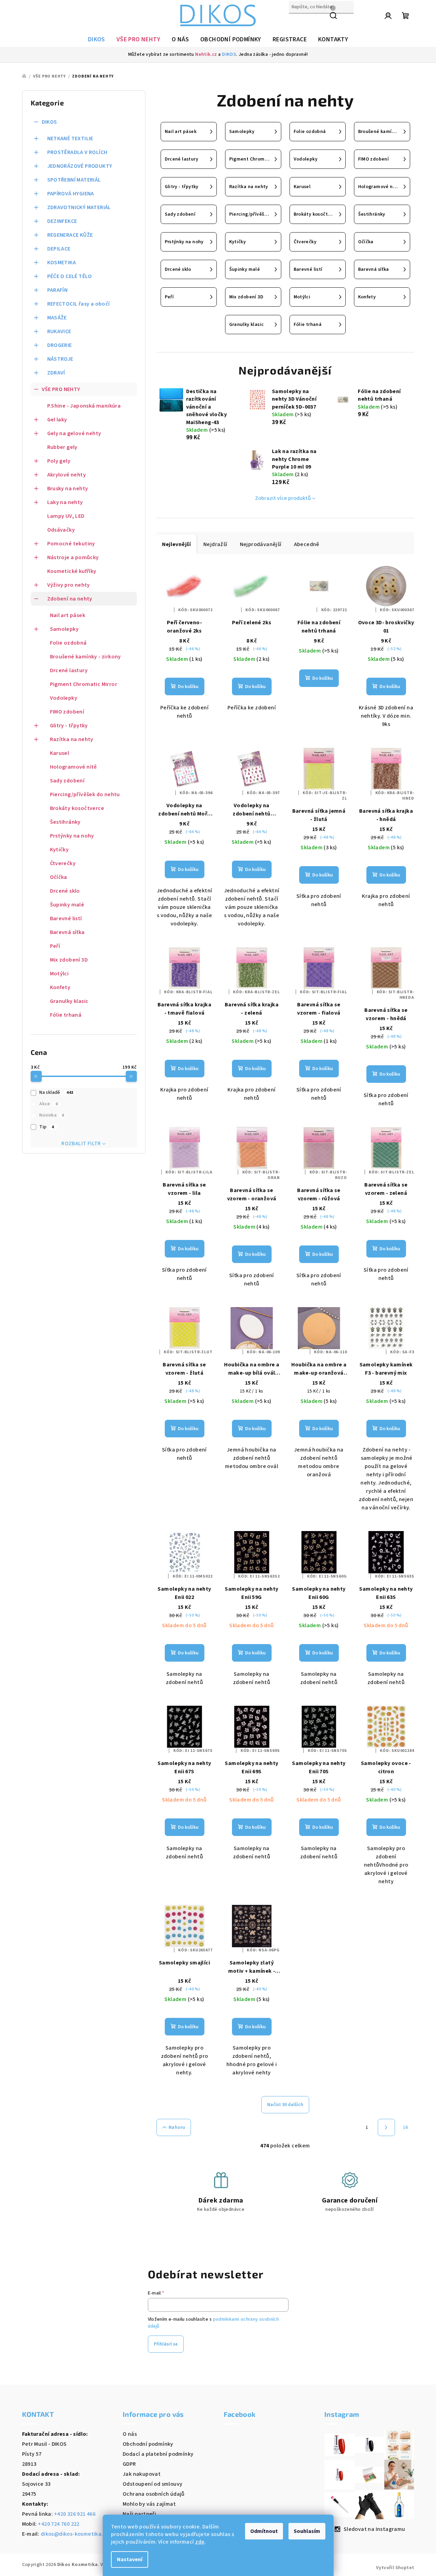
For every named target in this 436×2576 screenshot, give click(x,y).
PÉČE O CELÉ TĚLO (70, 276)
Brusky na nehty (68, 489)
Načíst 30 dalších (285, 2105)
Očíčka (59, 877)
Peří (55, 946)
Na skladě (56, 1092)
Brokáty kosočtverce (77, 808)
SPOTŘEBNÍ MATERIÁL (74, 180)
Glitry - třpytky (69, 726)
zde (200, 2542)
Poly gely (59, 461)
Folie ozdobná (68, 643)
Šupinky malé (67, 905)
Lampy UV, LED (66, 516)
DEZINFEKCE (62, 221)
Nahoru (177, 2127)
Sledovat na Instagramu (374, 2529)
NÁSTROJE (60, 359)
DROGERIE (60, 345)
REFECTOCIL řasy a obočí (79, 304)
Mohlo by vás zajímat (149, 2504)
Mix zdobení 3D (69, 960)
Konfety (60, 987)
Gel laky (57, 420)
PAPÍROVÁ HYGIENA (71, 194)
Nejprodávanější (261, 544)
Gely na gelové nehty (74, 433)
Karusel (60, 753)
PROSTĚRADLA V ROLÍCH (77, 152)
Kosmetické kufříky (72, 571)
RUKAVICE (59, 331)
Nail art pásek (68, 615)
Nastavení (130, 2559)
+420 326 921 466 (75, 2514)
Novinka (52, 1115)
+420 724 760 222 (59, 2524)
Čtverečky (63, 863)
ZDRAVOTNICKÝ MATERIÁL (79, 207)
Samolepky (64, 629)
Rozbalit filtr (81, 1143)
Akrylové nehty (67, 475)
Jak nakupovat (142, 2474)
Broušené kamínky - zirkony (85, 657)
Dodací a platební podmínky (158, 2454)
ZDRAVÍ (56, 373)
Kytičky (59, 850)
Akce (48, 1104)
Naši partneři (139, 2514)
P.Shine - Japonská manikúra (84, 406)
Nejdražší (215, 544)
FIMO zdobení (67, 712)
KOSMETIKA (62, 263)
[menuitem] (97, 40)
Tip (47, 1127)
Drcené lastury (69, 670)
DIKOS (229, 54)
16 (405, 2127)
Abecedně (307, 544)
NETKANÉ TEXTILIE (70, 138)
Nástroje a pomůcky (73, 557)
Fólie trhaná (66, 1015)
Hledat (297, 22)
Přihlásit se (166, 2344)
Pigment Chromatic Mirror (84, 684)
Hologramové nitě (74, 767)
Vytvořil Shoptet (395, 2568)
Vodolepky (64, 698)
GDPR (129, 2464)
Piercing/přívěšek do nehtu (85, 794)
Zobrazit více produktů (283, 498)
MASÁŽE (57, 318)
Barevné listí (66, 918)
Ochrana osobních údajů (154, 2494)
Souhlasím (307, 2531)
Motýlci (59, 974)
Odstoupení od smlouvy (153, 2484)
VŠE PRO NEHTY (61, 389)
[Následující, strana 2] (386, 2127)
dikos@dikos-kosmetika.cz (75, 2534)
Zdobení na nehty (70, 599)
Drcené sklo (65, 891)
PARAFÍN (58, 290)
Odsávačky (61, 530)
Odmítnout (264, 2531)
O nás (130, 2434)
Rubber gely (62, 447)
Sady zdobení (67, 781)
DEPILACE (59, 249)
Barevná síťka (67, 932)
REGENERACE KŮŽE (70, 235)
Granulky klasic (69, 1001)
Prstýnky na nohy (72, 836)
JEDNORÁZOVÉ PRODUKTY (80, 166)
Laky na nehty (65, 502)
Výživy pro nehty (69, 585)
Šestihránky (65, 822)
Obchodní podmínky (148, 2444)
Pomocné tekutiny (71, 544)
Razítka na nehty (72, 739)
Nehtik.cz (206, 54)
